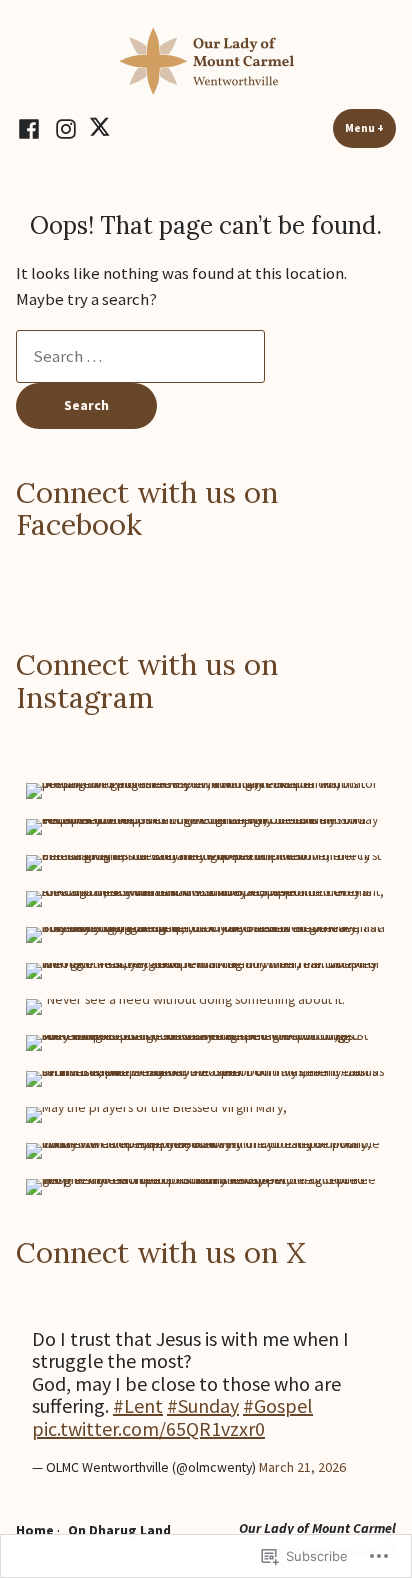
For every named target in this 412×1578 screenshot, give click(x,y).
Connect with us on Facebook (147, 508)
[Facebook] (31, 128)
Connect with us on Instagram (147, 680)
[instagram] (65, 128)
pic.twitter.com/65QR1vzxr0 (148, 1428)
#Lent (138, 1405)
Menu (370, 128)
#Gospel (278, 1405)
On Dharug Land (119, 1530)
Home (35, 1530)
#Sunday (203, 1405)
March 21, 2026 (302, 1467)
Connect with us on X (160, 1252)
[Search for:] (140, 356)
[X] (99, 128)
